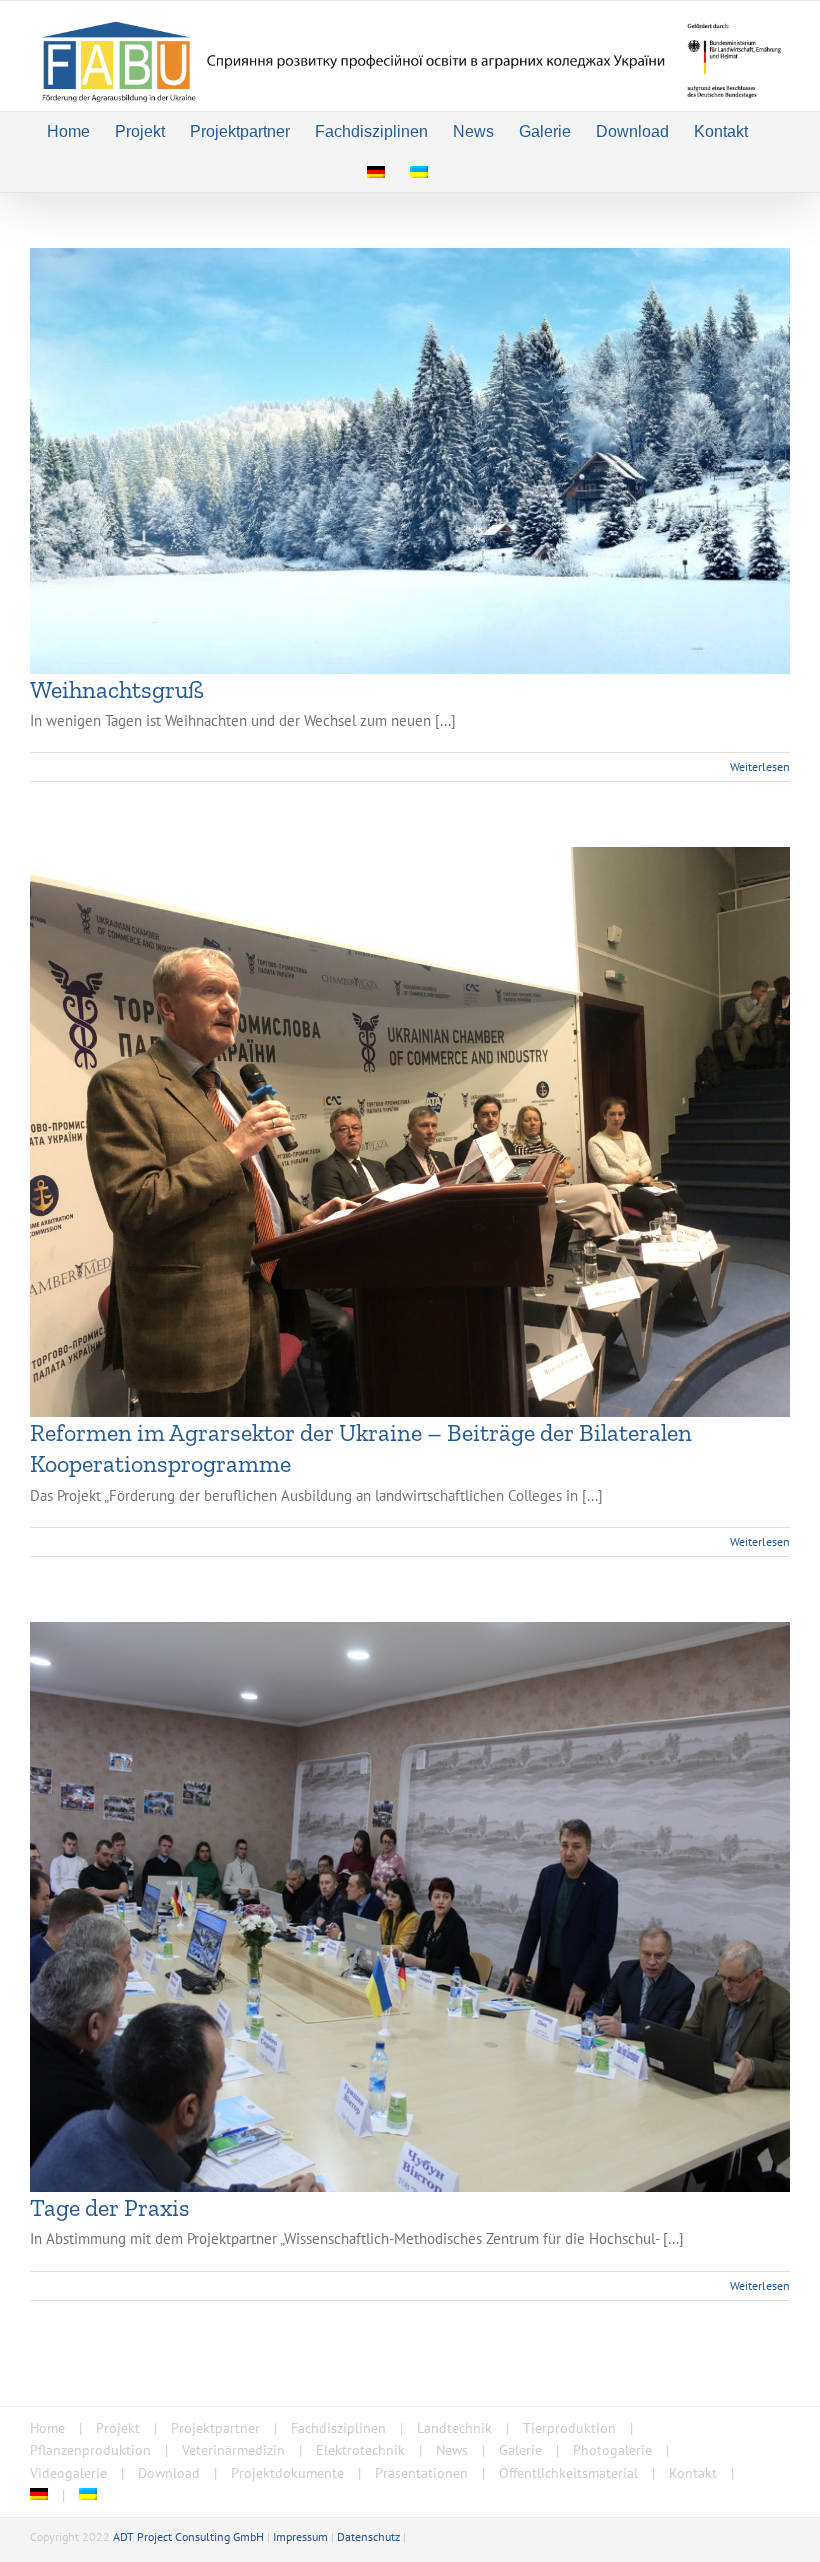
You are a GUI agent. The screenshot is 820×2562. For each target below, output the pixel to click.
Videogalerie (68, 2473)
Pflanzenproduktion (90, 2450)
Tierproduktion (569, 2428)
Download (169, 2473)
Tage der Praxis (110, 2207)
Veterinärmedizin (233, 2450)
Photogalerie (612, 2450)
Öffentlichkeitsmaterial (568, 2473)
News (452, 2450)
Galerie (520, 2450)
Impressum (300, 2536)
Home (47, 2428)
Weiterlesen (760, 766)
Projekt (118, 2428)
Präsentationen (421, 2473)
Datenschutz (368, 2536)
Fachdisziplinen (338, 2428)
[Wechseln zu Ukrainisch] (419, 172)
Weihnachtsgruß (117, 689)
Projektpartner (215, 2428)
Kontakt (693, 2473)
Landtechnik (454, 2428)
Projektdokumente (287, 2473)
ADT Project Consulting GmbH (188, 2536)
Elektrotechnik (360, 2450)
